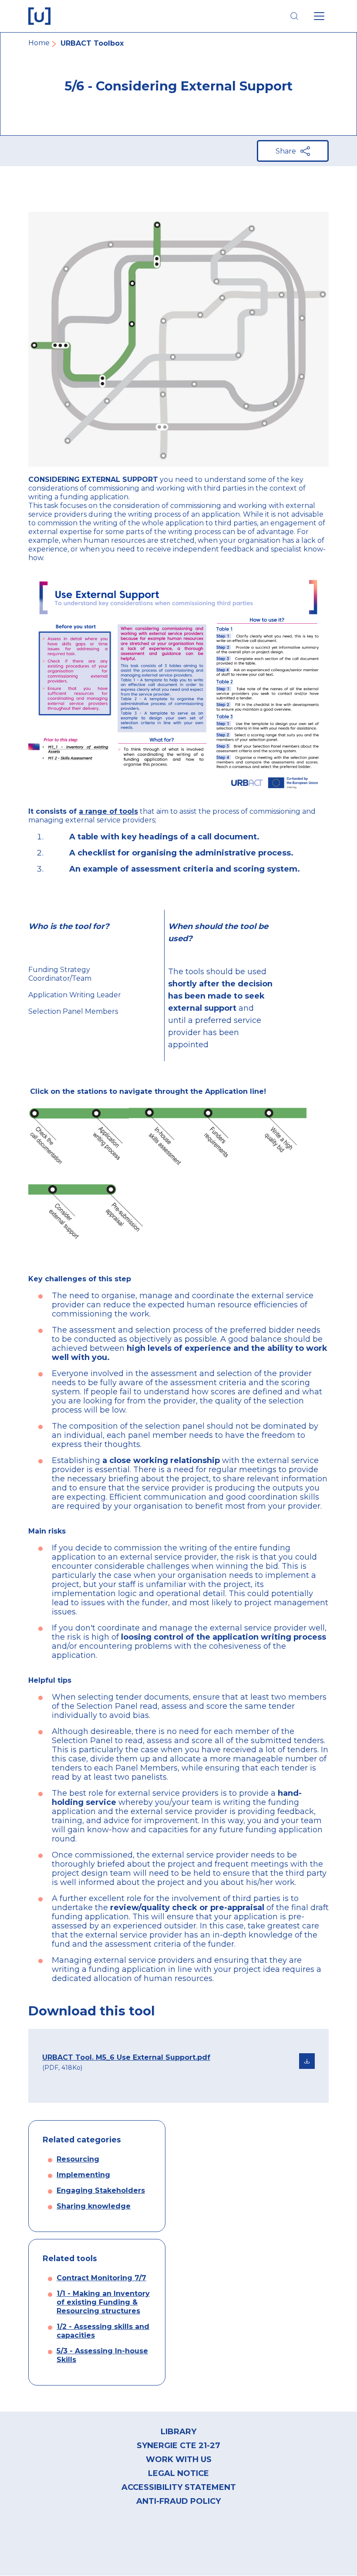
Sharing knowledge (94, 2206)
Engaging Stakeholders (101, 2190)
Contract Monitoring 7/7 (101, 2278)
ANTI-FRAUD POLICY (178, 2501)
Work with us (179, 2459)
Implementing (83, 2175)
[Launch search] (294, 16)
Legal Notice (178, 2473)
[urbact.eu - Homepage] (39, 16)
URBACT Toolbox (92, 43)
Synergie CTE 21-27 (178, 2446)
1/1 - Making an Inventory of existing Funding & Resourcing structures (103, 2302)
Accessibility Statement (179, 2487)
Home (39, 43)
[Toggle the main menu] (319, 16)
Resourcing (78, 2159)
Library (178, 2432)
